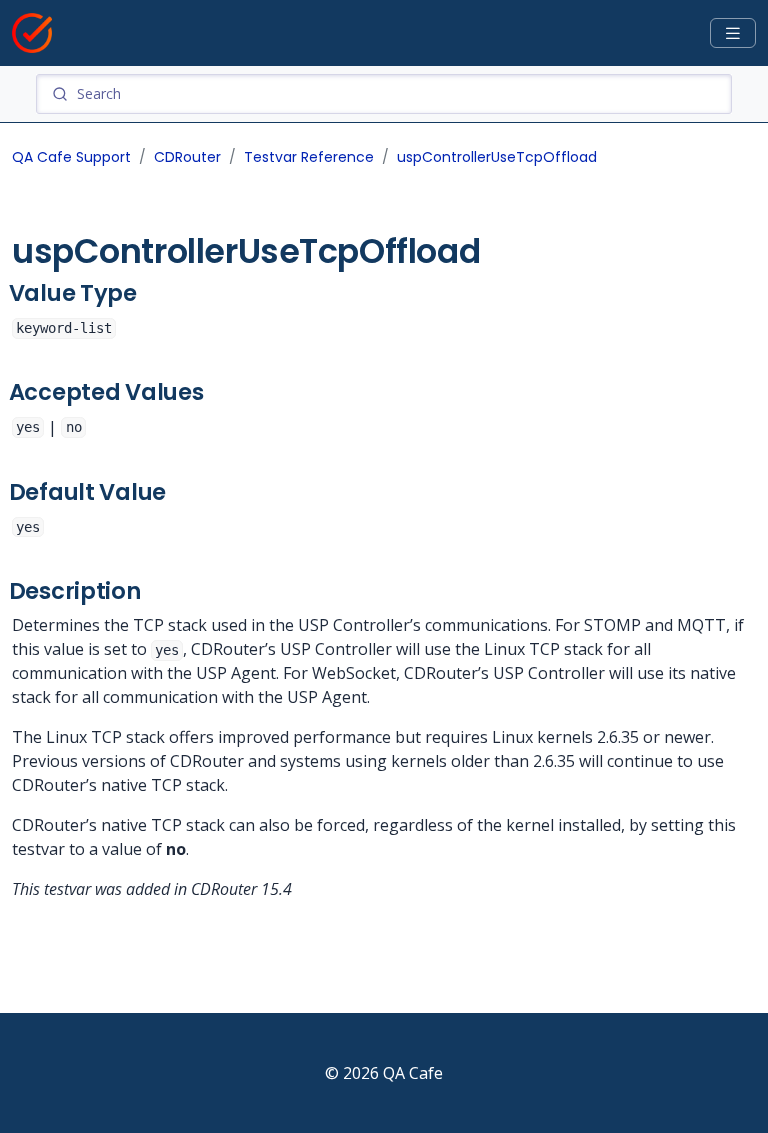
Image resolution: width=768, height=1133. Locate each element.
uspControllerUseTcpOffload (497, 157)
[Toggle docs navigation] (733, 33)
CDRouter (187, 157)
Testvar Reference (309, 157)
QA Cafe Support (71, 157)
